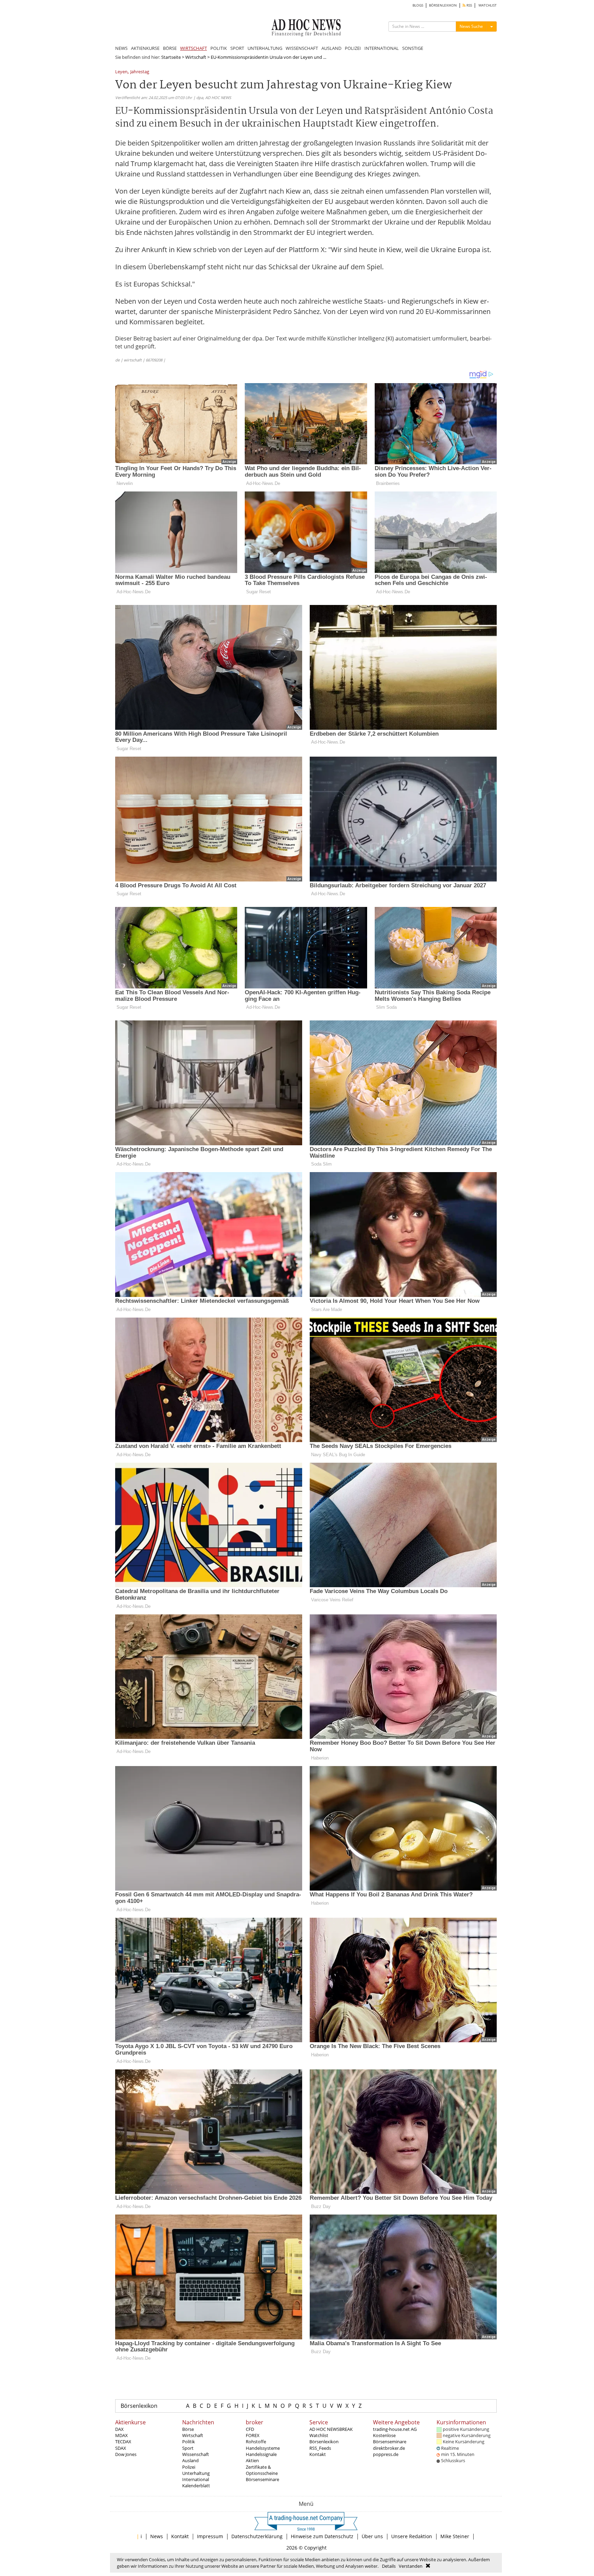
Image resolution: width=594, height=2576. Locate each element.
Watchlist (319, 2435)
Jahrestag (140, 72)
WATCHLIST (488, 5)
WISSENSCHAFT (302, 48)
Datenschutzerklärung (257, 2536)
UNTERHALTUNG (265, 48)
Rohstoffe (256, 2442)
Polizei (189, 2467)
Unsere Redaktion (412, 2536)
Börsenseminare (262, 2479)
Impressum (210, 2536)
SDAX (121, 2448)
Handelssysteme (263, 2448)
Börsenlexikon (139, 2406)
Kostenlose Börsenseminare (390, 2438)
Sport (188, 2448)
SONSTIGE (413, 48)
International (196, 2479)
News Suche (471, 26)
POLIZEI (353, 48)
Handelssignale (261, 2454)
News (157, 2536)
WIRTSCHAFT (194, 48)
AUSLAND (331, 48)
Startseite (171, 57)
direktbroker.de (389, 2448)
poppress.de (386, 2454)
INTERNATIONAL (382, 48)
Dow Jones (126, 2454)
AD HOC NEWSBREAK (331, 2429)
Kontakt (318, 2454)
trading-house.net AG (395, 2429)
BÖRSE (170, 48)
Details (389, 2566)
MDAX (122, 2435)
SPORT (237, 48)
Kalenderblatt (196, 2486)
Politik (189, 2442)
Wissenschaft (196, 2454)
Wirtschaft (196, 57)
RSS (469, 5)
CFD (250, 2429)
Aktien (252, 2460)
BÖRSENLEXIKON (443, 5)
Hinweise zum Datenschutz (322, 2536)
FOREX (253, 2435)
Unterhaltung (196, 2473)
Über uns (372, 2536)
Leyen (121, 72)
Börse (188, 2429)
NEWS (121, 48)
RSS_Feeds (320, 2448)
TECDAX (123, 2442)
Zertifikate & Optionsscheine (262, 2470)
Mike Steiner (455, 2536)
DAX (119, 2429)
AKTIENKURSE (145, 48)
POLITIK (219, 48)
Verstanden (411, 2566)
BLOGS (418, 5)
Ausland (190, 2460)
